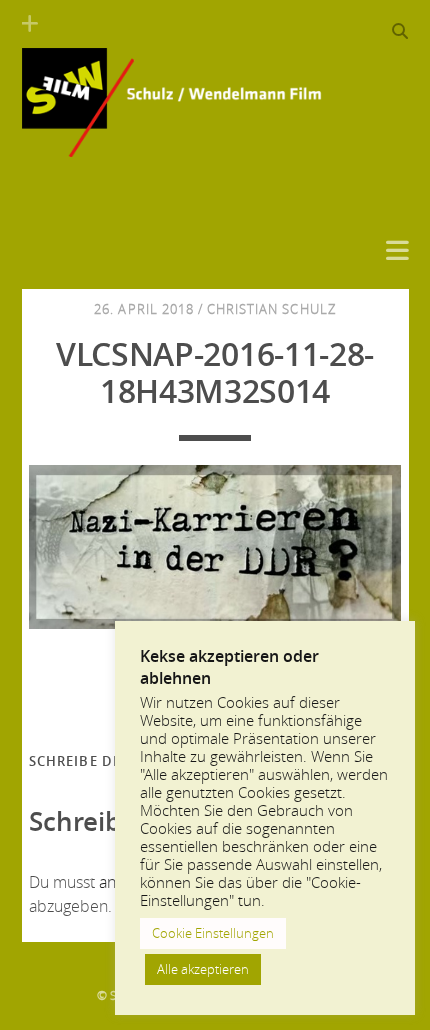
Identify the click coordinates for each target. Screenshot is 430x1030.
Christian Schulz (271, 309)
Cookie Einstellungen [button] (213, 933)
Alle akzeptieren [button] (203, 969)
